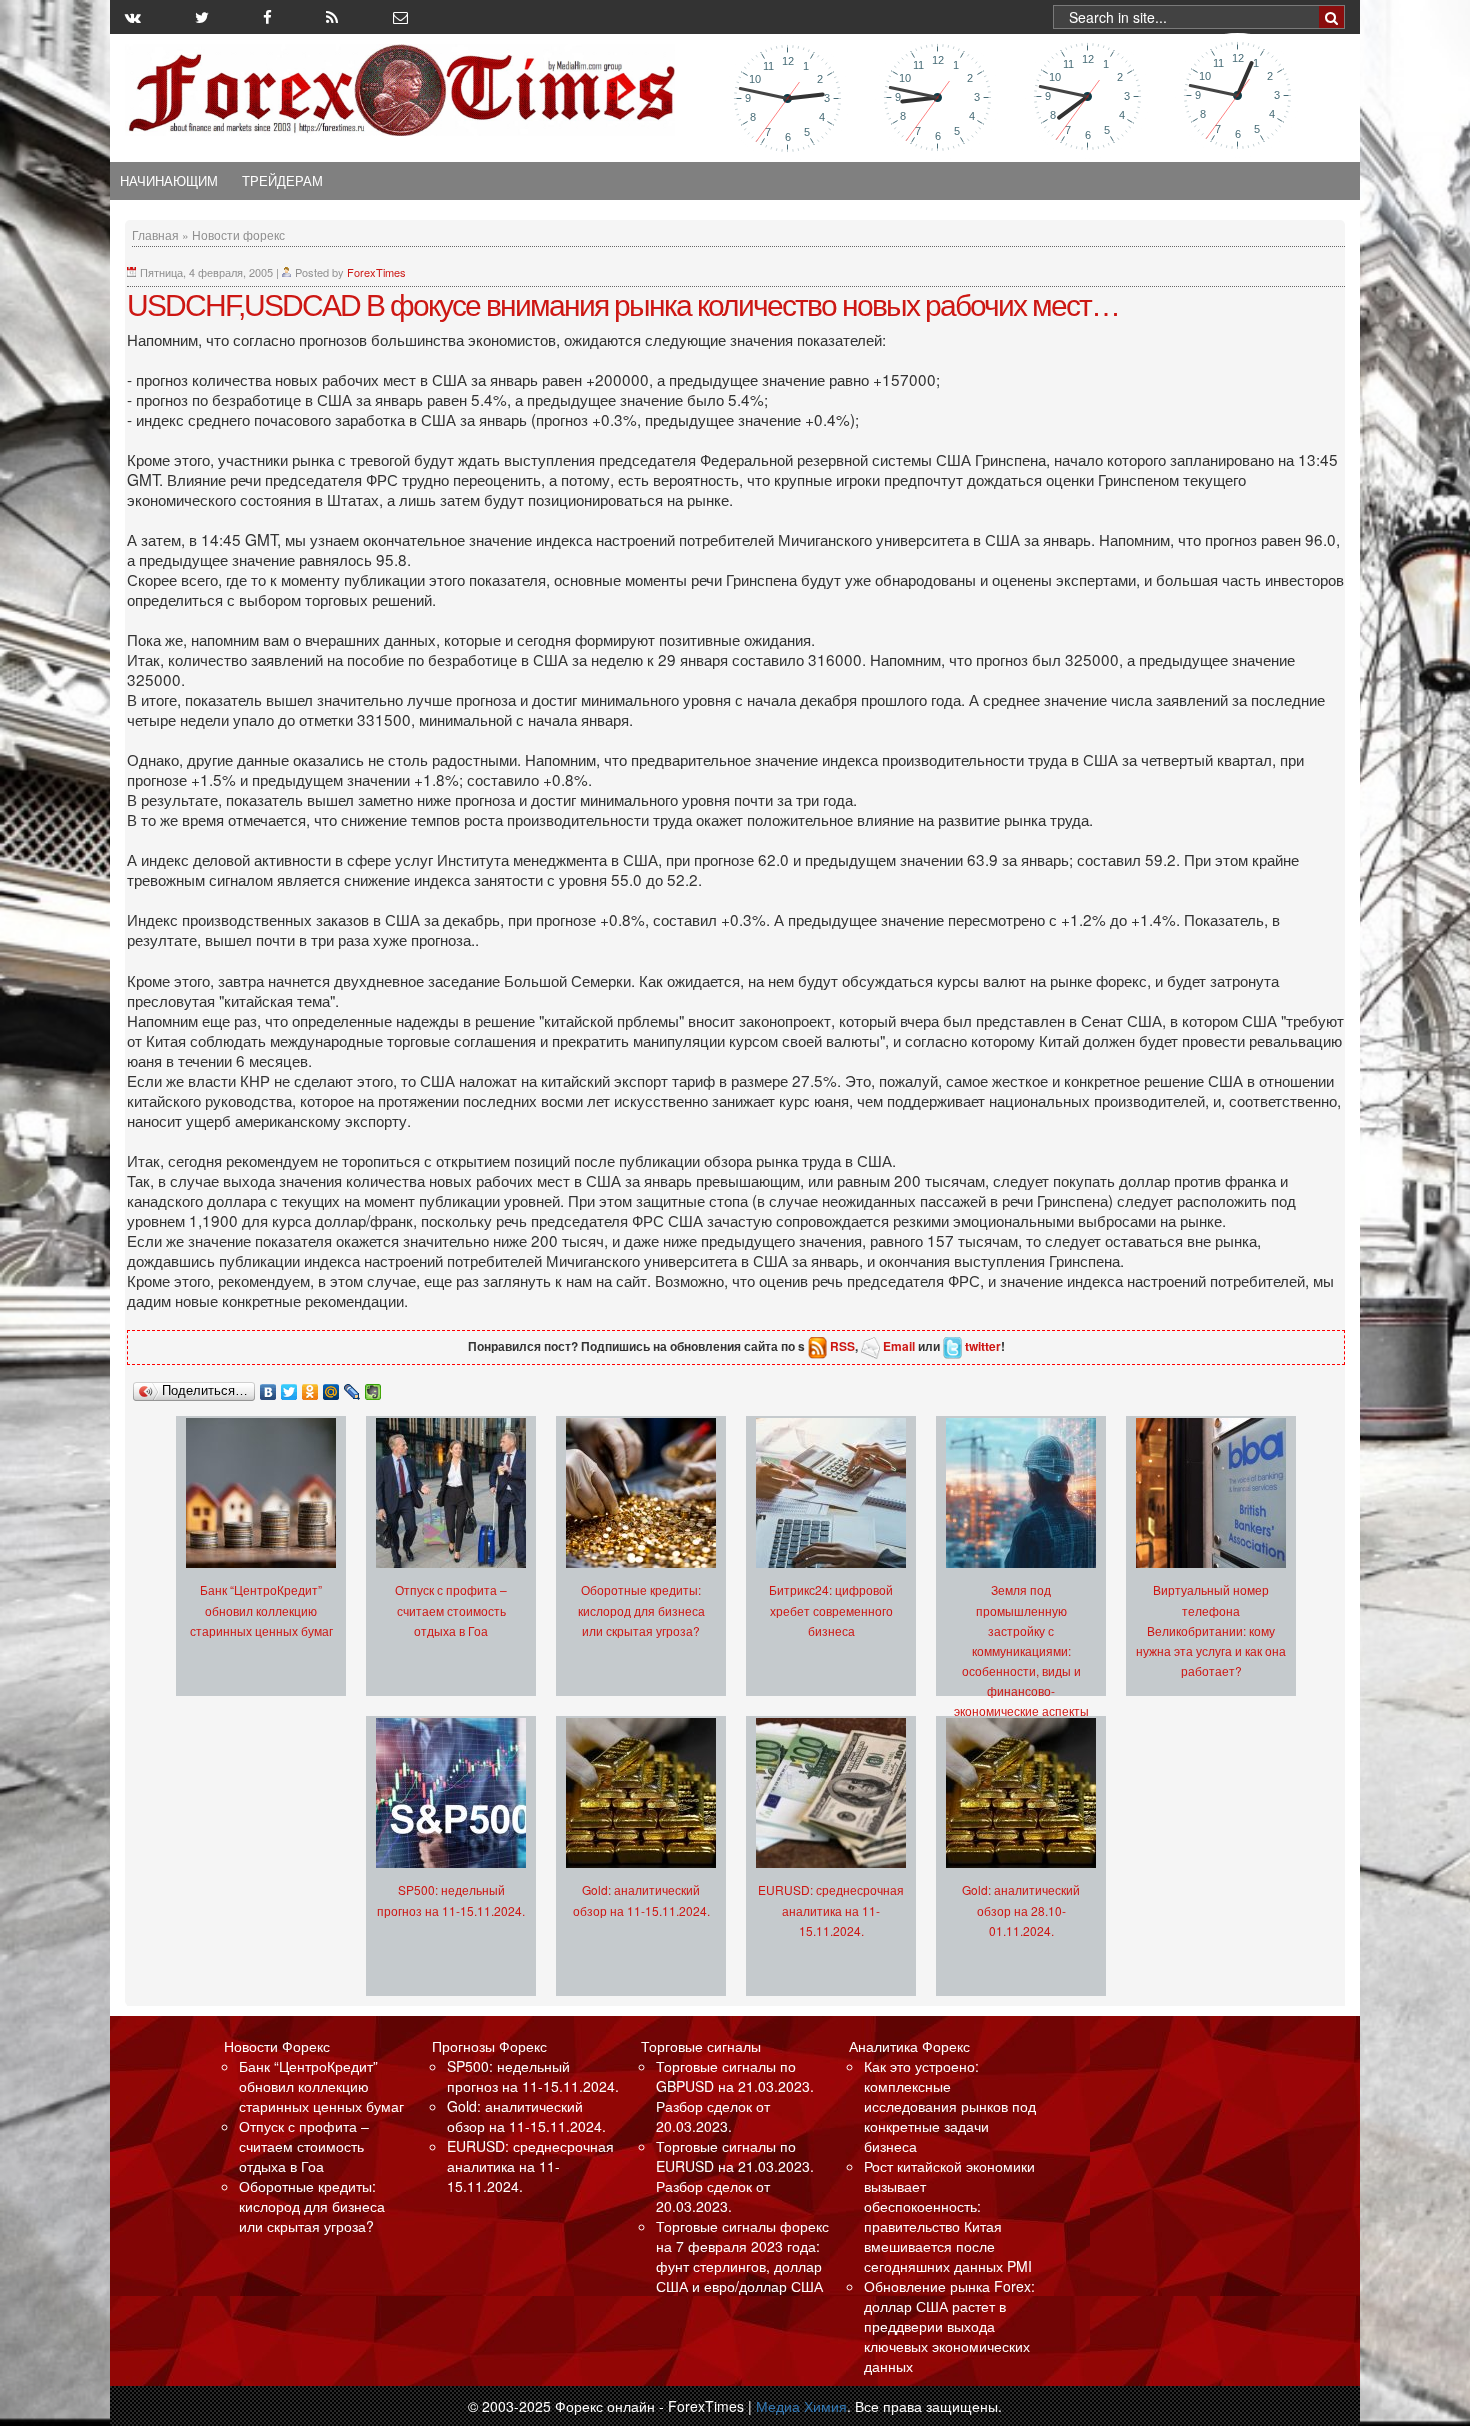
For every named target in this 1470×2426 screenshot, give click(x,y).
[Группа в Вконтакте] (133, 17)
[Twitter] (289, 1387)
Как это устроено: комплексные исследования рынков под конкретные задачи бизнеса (950, 2106)
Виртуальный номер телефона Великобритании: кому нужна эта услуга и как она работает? (1211, 1629)
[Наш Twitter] (202, 17)
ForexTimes (376, 272)
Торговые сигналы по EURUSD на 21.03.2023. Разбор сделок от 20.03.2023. (735, 2176)
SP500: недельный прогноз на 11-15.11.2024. (533, 2076)
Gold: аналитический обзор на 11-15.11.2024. (526, 2116)
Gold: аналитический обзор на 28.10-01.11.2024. (1021, 1909)
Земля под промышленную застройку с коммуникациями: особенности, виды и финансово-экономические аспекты (1021, 1649)
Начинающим (169, 181)
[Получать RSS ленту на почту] (400, 17)
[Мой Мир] (331, 1387)
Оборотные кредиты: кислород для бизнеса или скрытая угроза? (641, 1609)
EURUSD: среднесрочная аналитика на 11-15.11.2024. (831, 1909)
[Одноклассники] (310, 1387)
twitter (983, 1346)
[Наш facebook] (267, 17)
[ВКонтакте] (268, 1387)
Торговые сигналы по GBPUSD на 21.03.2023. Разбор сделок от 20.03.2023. (735, 2096)
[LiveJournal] (352, 1387)
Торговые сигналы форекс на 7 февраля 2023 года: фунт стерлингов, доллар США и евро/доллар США (742, 2256)
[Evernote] (373, 1387)
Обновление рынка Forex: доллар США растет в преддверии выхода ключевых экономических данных (949, 2326)
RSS (842, 1346)
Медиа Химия (801, 2406)
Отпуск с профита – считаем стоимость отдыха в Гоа (451, 1609)
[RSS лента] (332, 17)
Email (899, 1346)
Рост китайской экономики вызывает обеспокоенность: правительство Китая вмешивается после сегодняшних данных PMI (949, 2216)
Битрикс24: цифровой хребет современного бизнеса (831, 1609)
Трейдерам (282, 181)
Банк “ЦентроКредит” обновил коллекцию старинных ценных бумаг (261, 1609)
